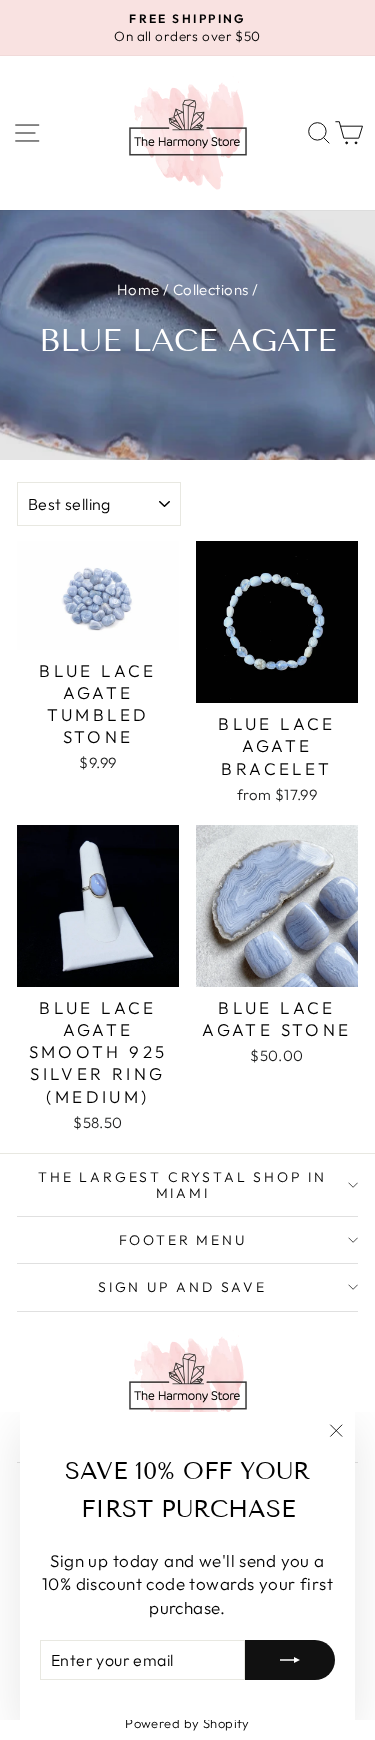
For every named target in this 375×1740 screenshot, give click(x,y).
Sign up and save (182, 1287)
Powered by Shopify (187, 1723)
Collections (211, 289)
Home (138, 289)
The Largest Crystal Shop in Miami (182, 1185)
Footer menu (183, 1240)
